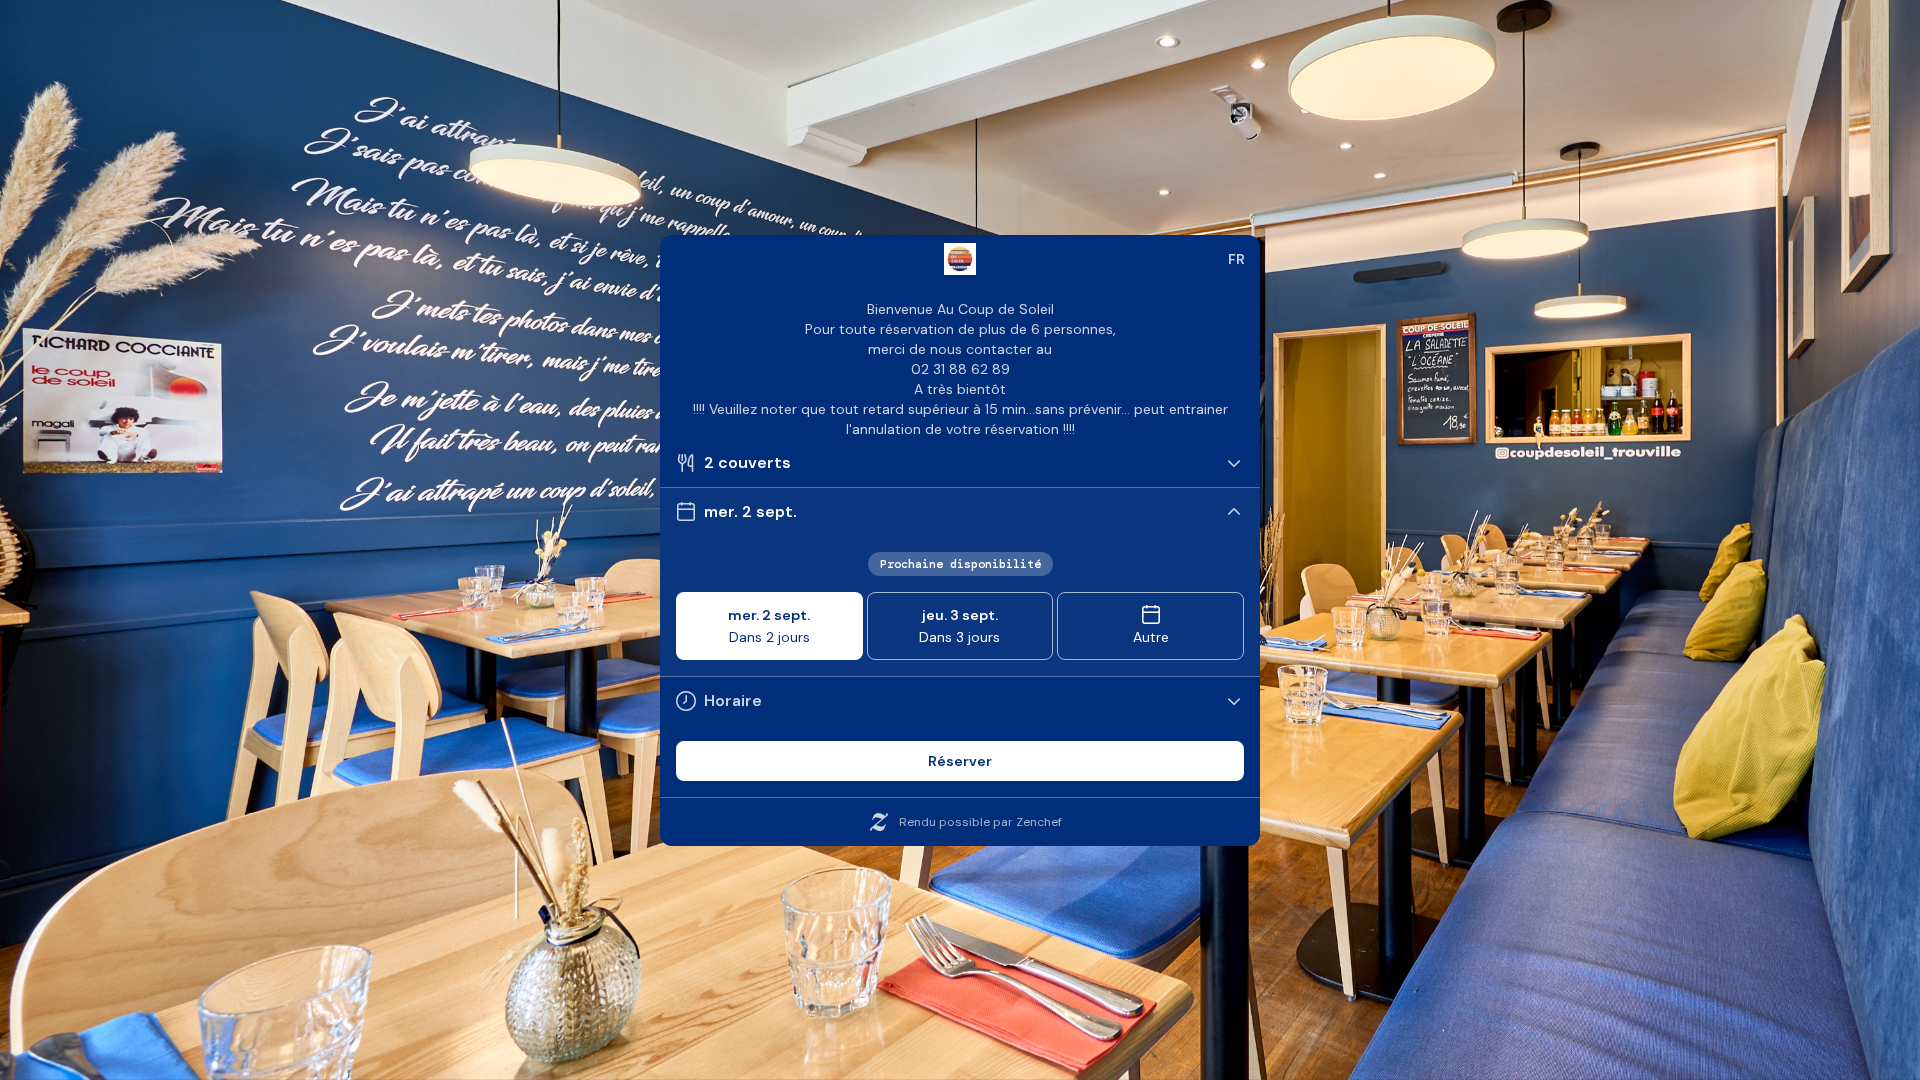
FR (1236, 259)
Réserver (960, 761)
